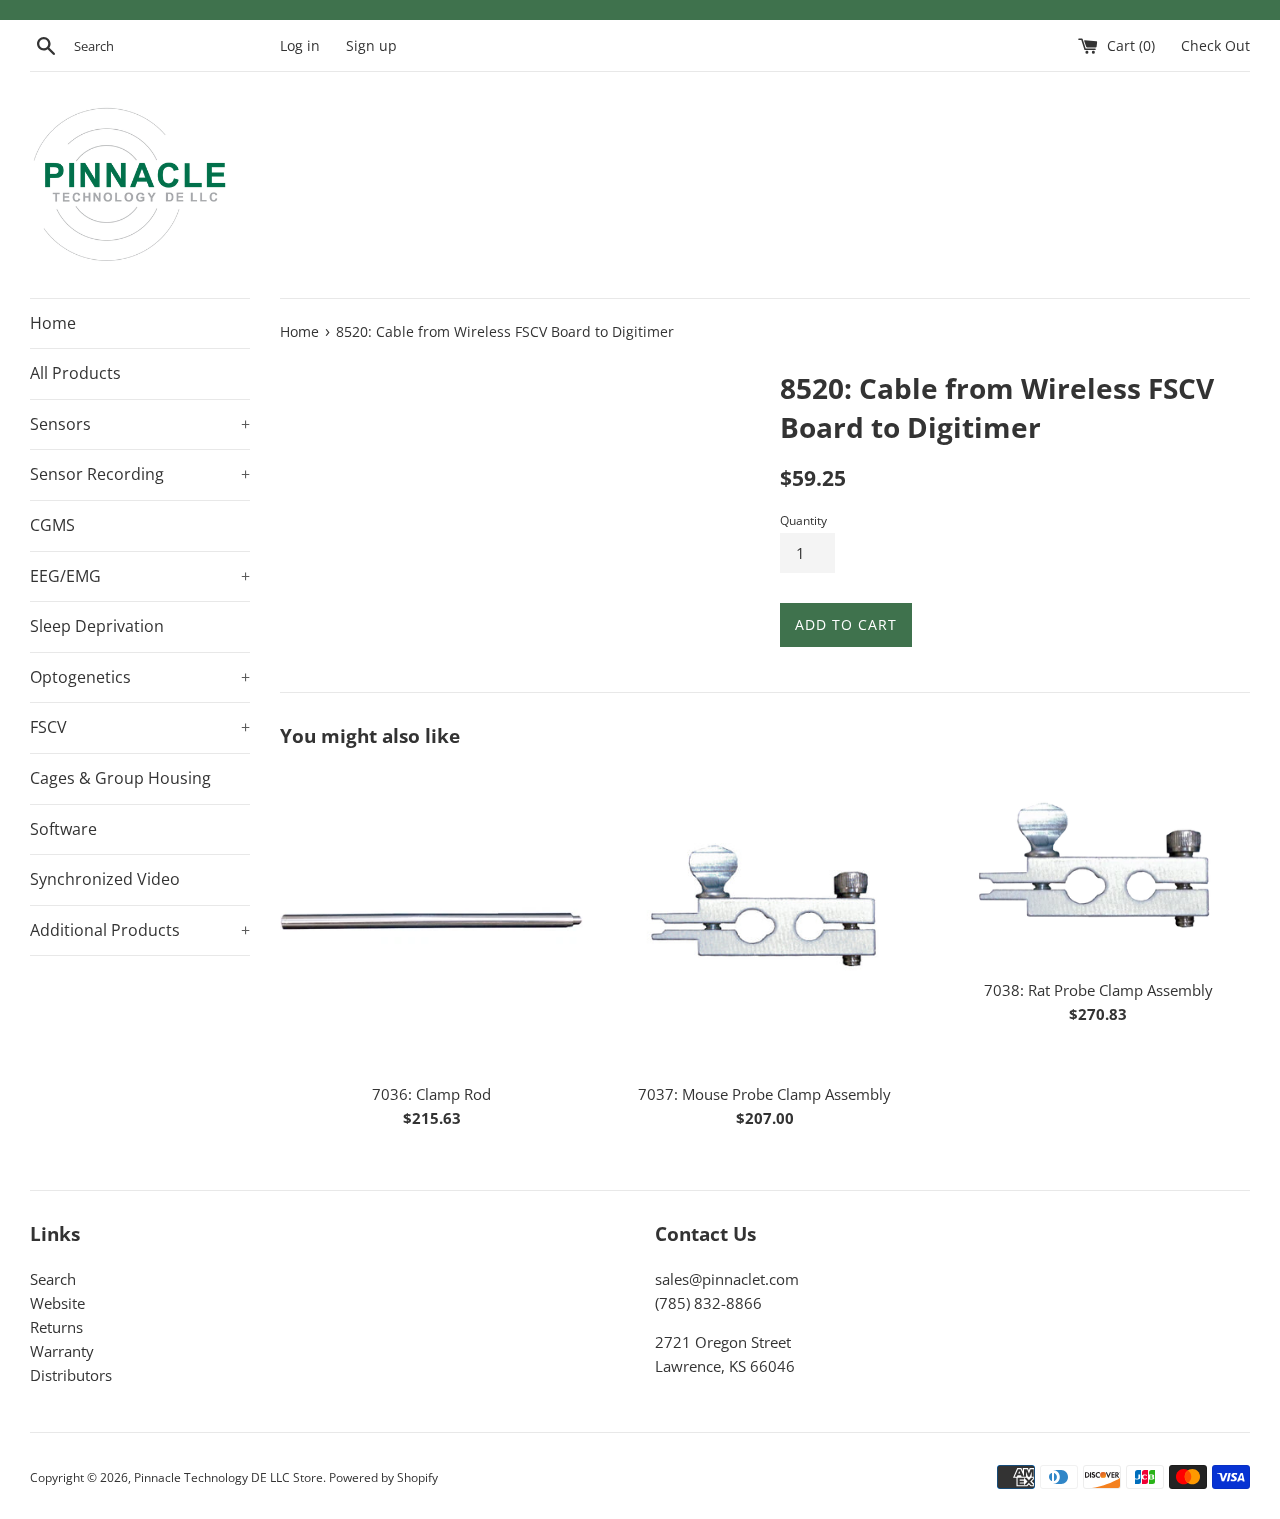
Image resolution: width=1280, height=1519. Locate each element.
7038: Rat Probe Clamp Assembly (1098, 990)
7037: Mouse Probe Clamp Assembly (764, 1094)
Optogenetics (140, 677)
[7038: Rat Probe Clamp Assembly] (1098, 868)
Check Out (1215, 46)
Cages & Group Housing (120, 778)
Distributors (71, 1375)
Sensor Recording (140, 474)
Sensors (140, 424)
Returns (56, 1327)
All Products (75, 373)
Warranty (62, 1351)
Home (53, 323)
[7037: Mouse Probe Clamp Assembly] (764, 920)
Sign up (371, 46)
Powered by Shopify (383, 1477)
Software (63, 829)
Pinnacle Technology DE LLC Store (228, 1477)
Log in (300, 46)
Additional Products (140, 930)
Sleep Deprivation (97, 626)
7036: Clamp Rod (431, 1094)
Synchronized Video (105, 879)
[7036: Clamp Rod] (431, 920)
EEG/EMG (140, 576)
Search (53, 1279)
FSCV (140, 727)
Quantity (803, 520)
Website (57, 1303)
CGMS (52, 525)
